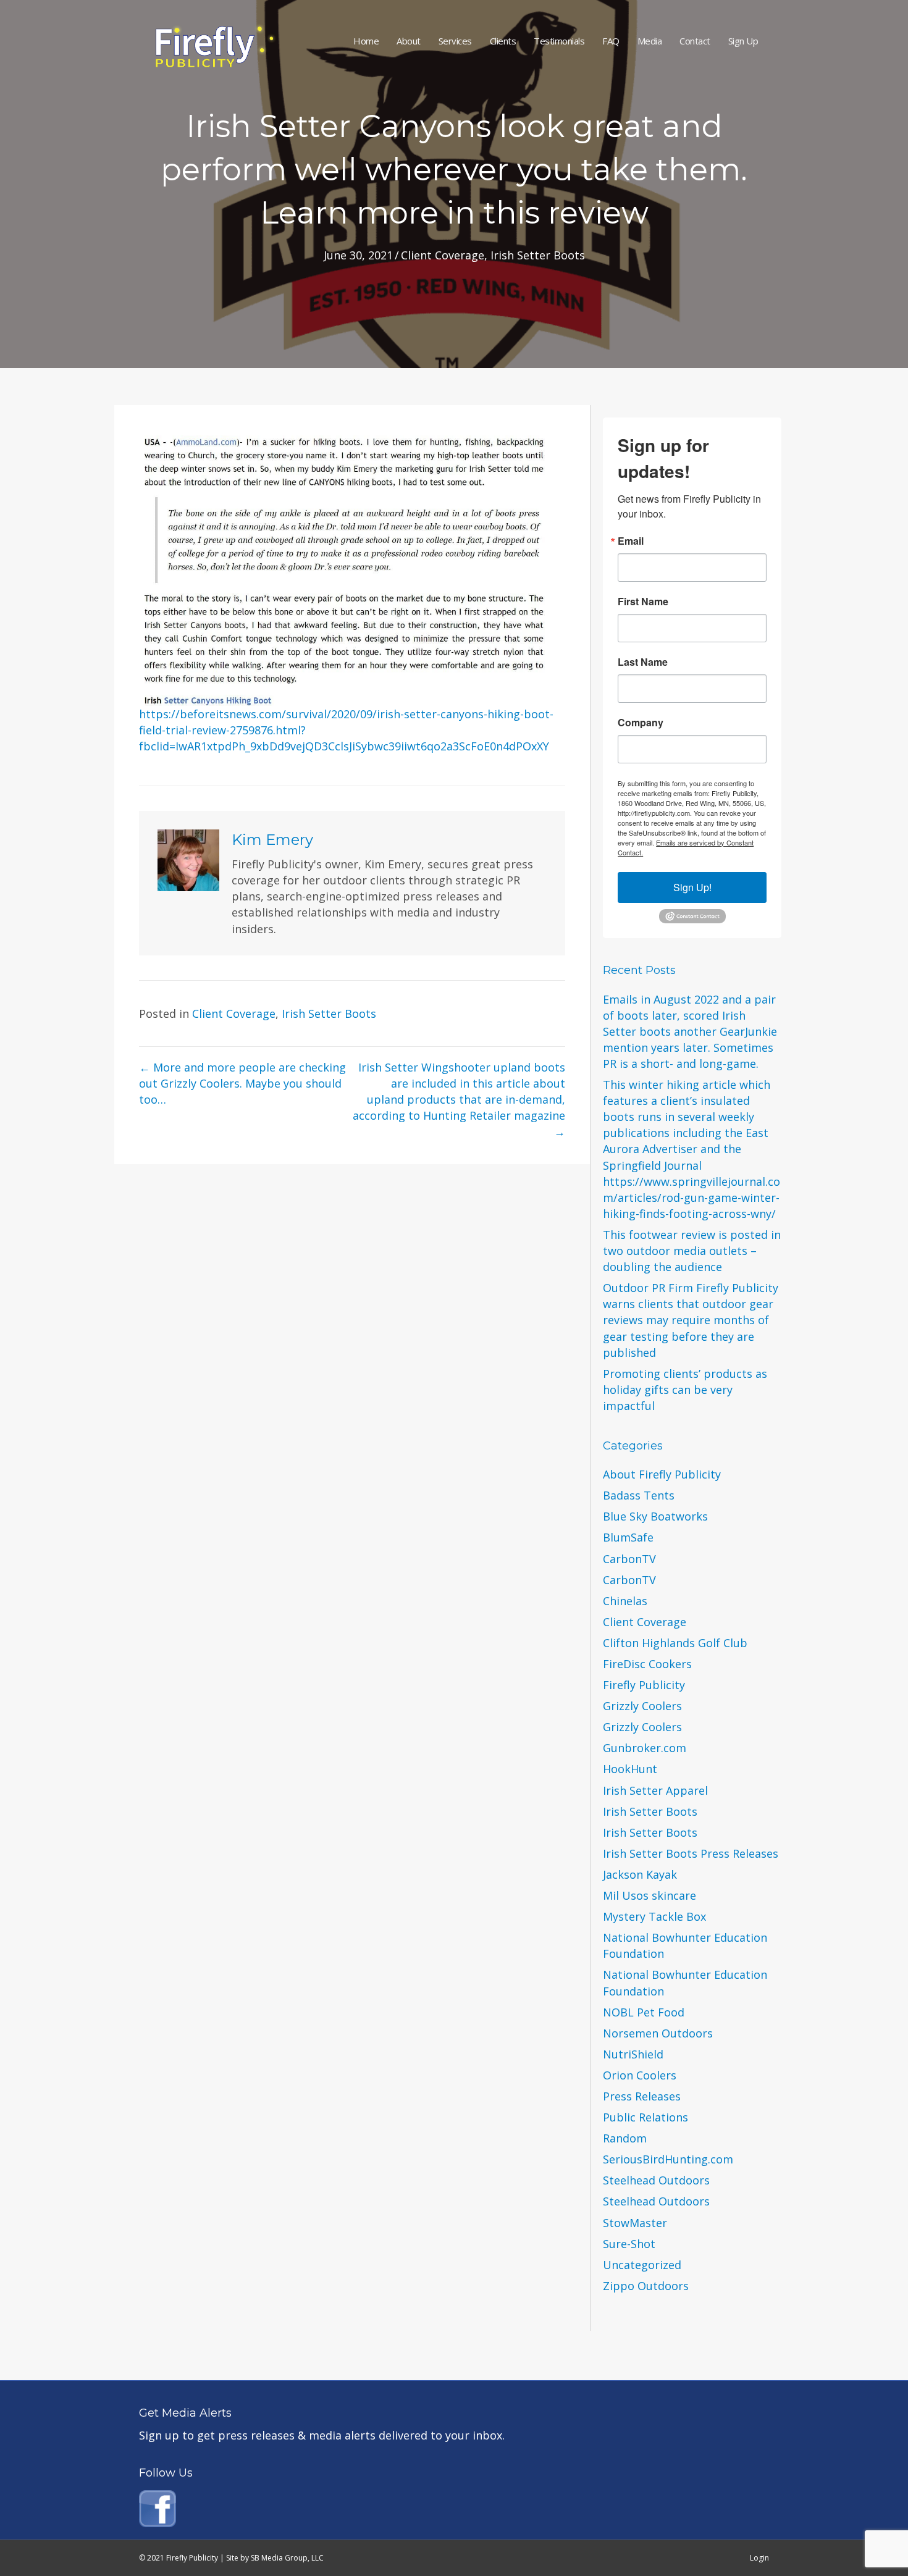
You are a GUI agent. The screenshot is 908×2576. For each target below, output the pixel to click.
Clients (503, 41)
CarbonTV (629, 1559)
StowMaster (635, 2223)
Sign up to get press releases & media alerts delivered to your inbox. (322, 2435)
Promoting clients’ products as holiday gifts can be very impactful (685, 1390)
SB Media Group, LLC (287, 2558)
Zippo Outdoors (646, 2286)
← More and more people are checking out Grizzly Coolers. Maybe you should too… (242, 1083)
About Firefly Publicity (662, 1474)
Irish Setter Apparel (655, 1790)
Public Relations (645, 2117)
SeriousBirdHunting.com (668, 2159)
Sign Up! (692, 887)
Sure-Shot (629, 2244)
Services (455, 41)
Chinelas (625, 1601)
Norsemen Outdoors (658, 2033)
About (409, 41)
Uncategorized (642, 2265)
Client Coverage (443, 255)
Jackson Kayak (640, 1874)
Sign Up (743, 41)
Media (650, 41)
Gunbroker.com (645, 1748)
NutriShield (633, 2054)
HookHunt (630, 1769)
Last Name (643, 662)
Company (641, 723)
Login (759, 2558)
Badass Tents (639, 1495)
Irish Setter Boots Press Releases (691, 1853)
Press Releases (642, 2096)
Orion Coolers (640, 2075)
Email (631, 541)
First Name (643, 602)
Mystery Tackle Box (654, 1916)
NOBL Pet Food (644, 2012)
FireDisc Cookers (647, 1664)
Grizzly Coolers (642, 1706)
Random (625, 2138)
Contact (695, 41)
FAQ (611, 41)
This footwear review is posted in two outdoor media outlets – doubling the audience (692, 1251)
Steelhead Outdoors (656, 2180)
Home (366, 41)
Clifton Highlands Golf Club (675, 1643)
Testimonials (559, 41)
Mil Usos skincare (649, 1895)
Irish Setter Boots (538, 255)
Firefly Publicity (644, 1685)
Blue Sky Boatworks (655, 1516)
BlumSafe (628, 1537)
